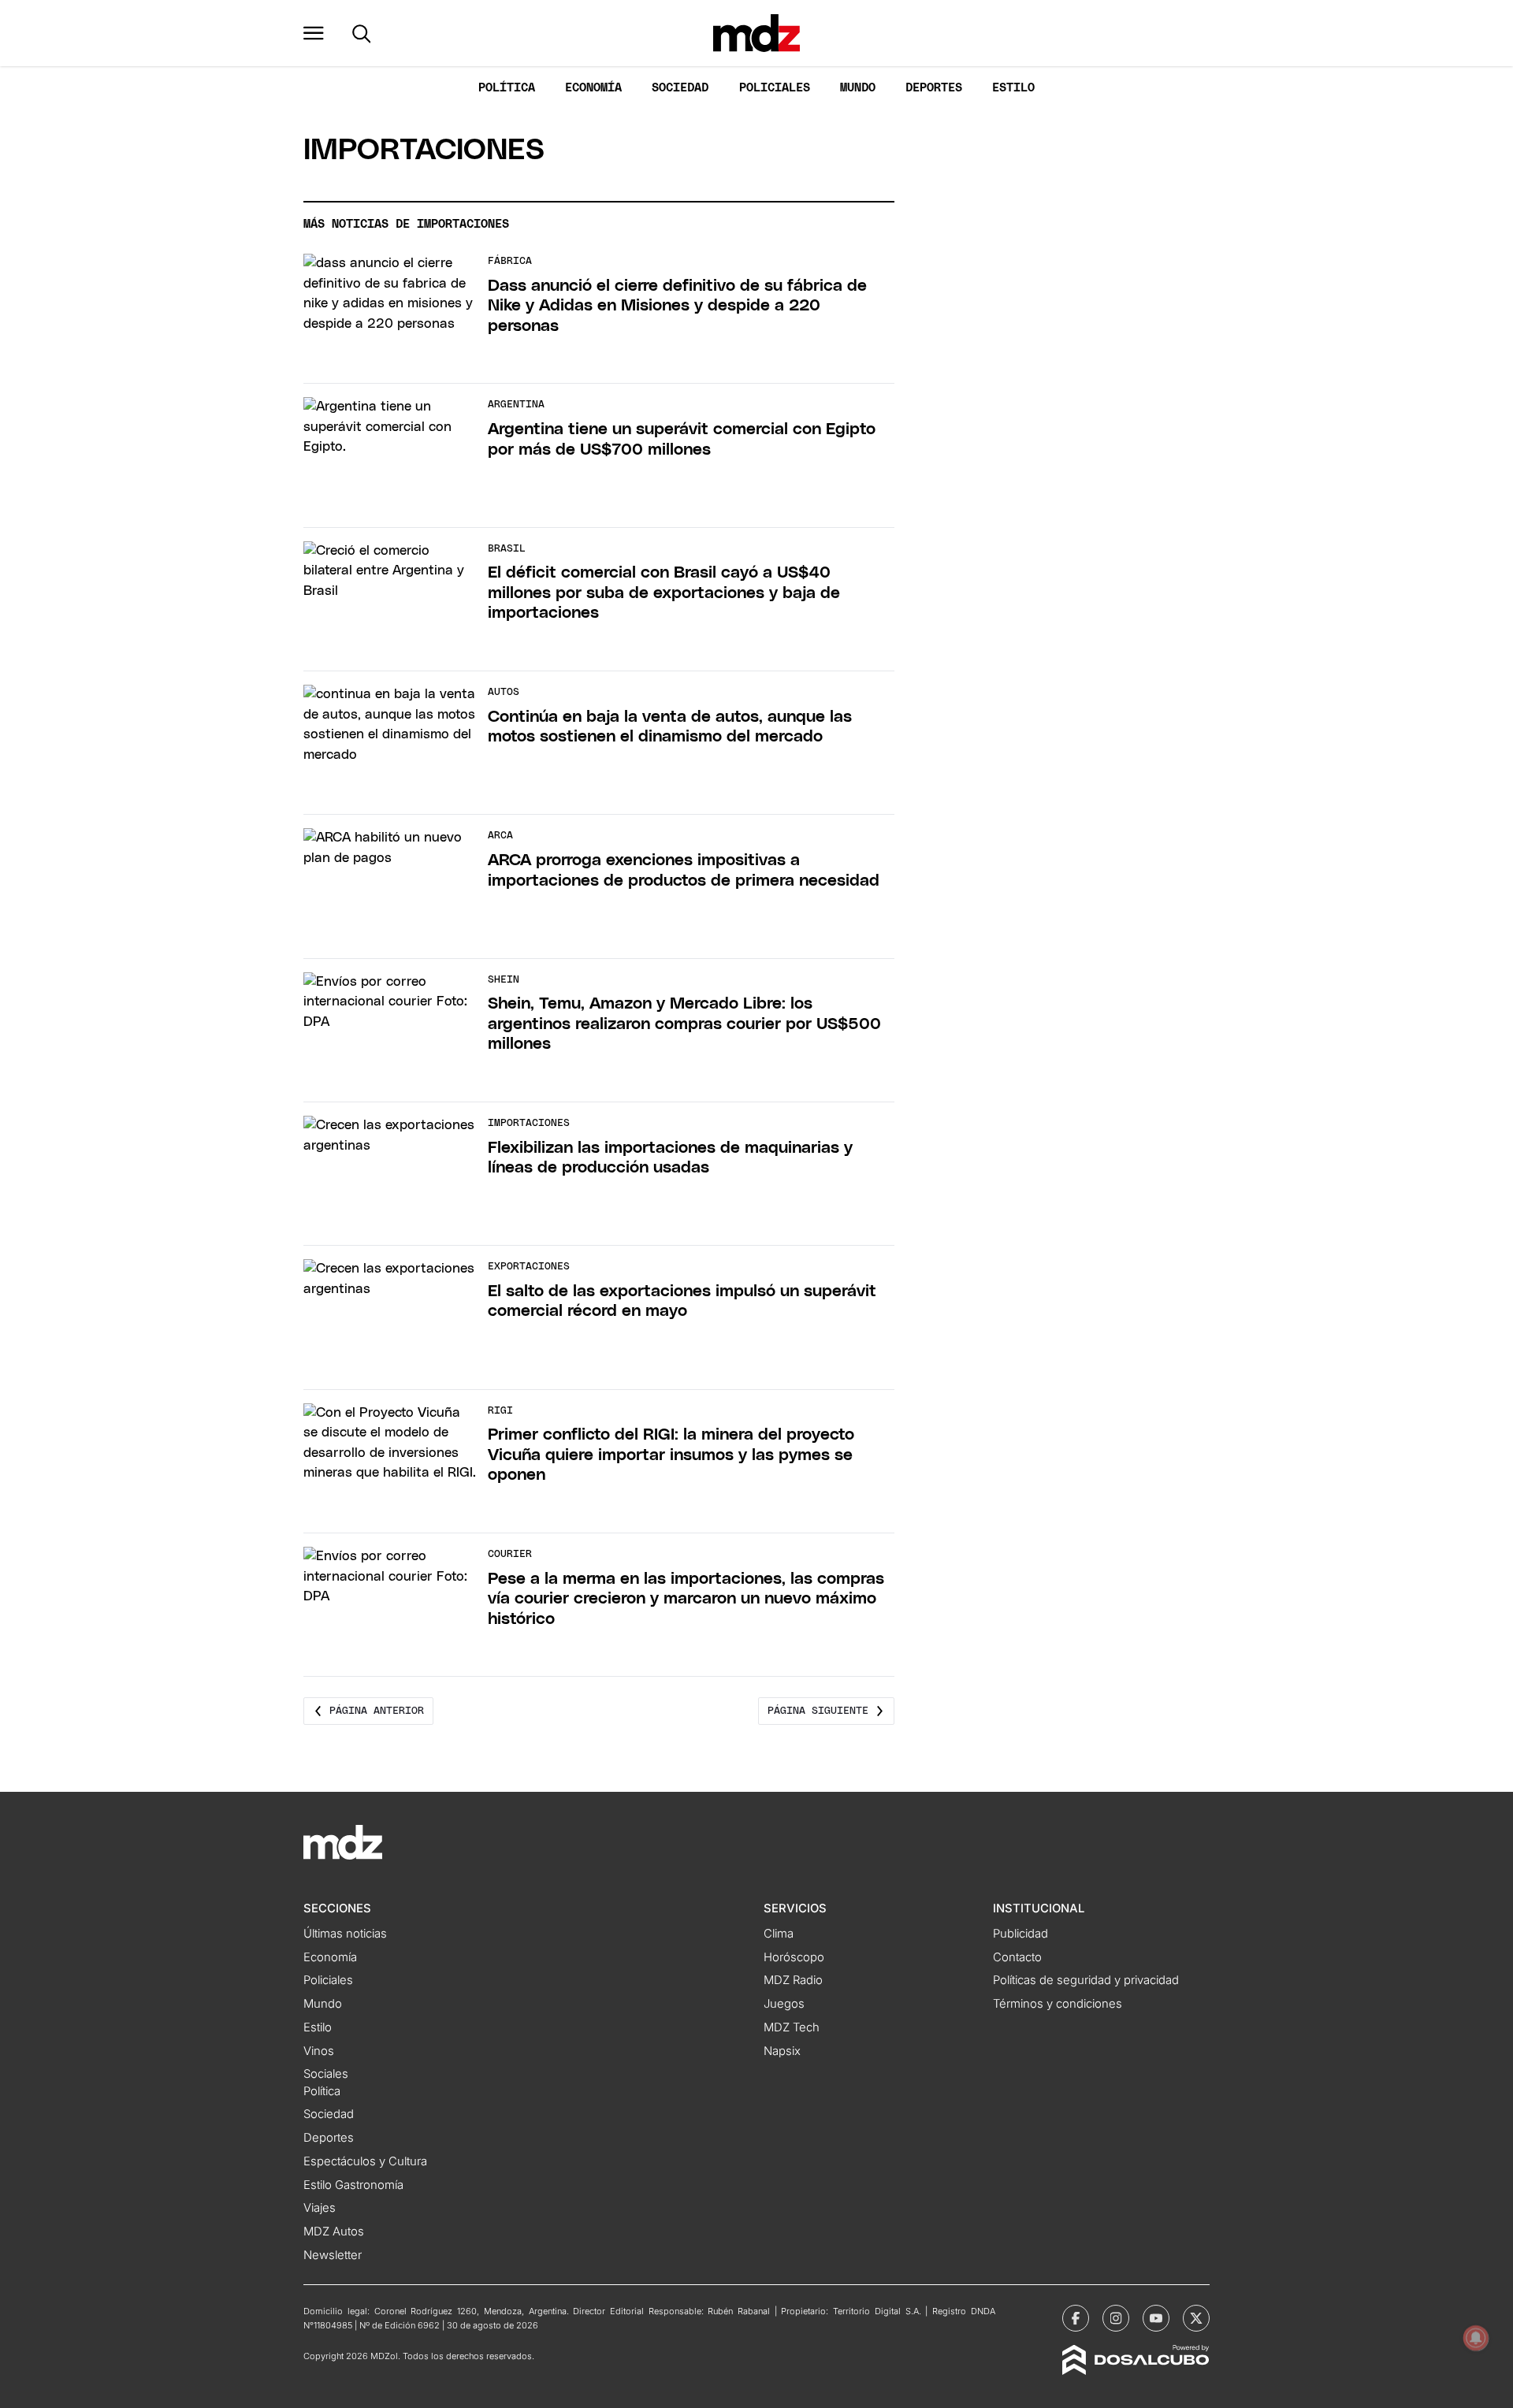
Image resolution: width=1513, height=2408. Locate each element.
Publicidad (1020, 1934)
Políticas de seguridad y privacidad (1086, 1980)
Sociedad (680, 88)
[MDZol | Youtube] (1156, 2318)
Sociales (326, 2074)
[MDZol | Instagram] (1116, 2318)
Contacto (1017, 1957)
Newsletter (333, 2255)
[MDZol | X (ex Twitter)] (1196, 2318)
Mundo (858, 88)
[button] (314, 33)
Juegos (784, 2004)
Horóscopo (794, 1957)
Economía (593, 88)
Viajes (320, 2208)
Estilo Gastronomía (353, 2185)
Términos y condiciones (1058, 2004)
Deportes (934, 88)
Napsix (782, 2051)
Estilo (1013, 88)
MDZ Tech (792, 2027)
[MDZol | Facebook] (1076, 2318)
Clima (779, 1934)
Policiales (775, 88)
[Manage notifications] (1476, 2338)
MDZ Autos (334, 2231)
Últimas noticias (345, 1934)
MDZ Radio (793, 1980)
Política (507, 88)
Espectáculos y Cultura (365, 2161)
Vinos (319, 2051)
